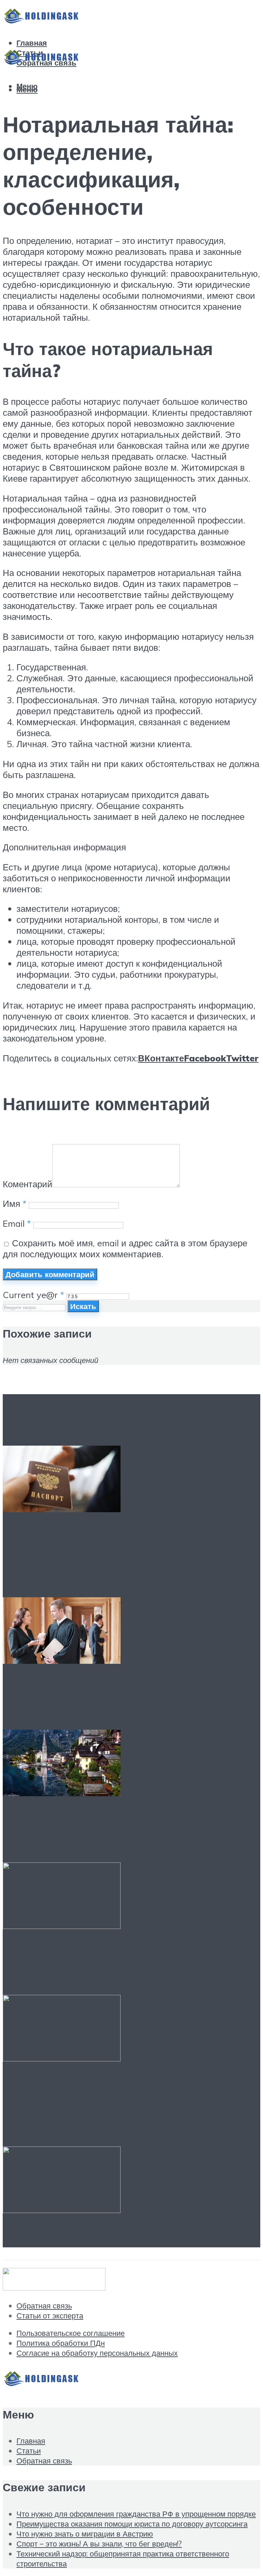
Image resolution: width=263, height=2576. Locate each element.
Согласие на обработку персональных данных (97, 2353)
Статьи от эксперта (50, 2315)
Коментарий (28, 1184)
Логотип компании (73, 2238)
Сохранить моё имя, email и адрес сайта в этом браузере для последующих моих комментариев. (125, 1248)
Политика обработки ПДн (61, 2343)
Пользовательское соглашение (71, 2333)
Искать (83, 1306)
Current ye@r (33, 1295)
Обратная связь (44, 2306)
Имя (15, 1203)
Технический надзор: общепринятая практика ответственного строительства (121, 2105)
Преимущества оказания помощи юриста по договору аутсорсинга (129, 1698)
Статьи (29, 2451)
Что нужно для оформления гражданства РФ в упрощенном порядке (122, 1556)
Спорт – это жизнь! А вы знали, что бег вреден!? (122, 1963)
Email (17, 1223)
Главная (32, 43)
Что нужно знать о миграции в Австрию (85, 2534)
